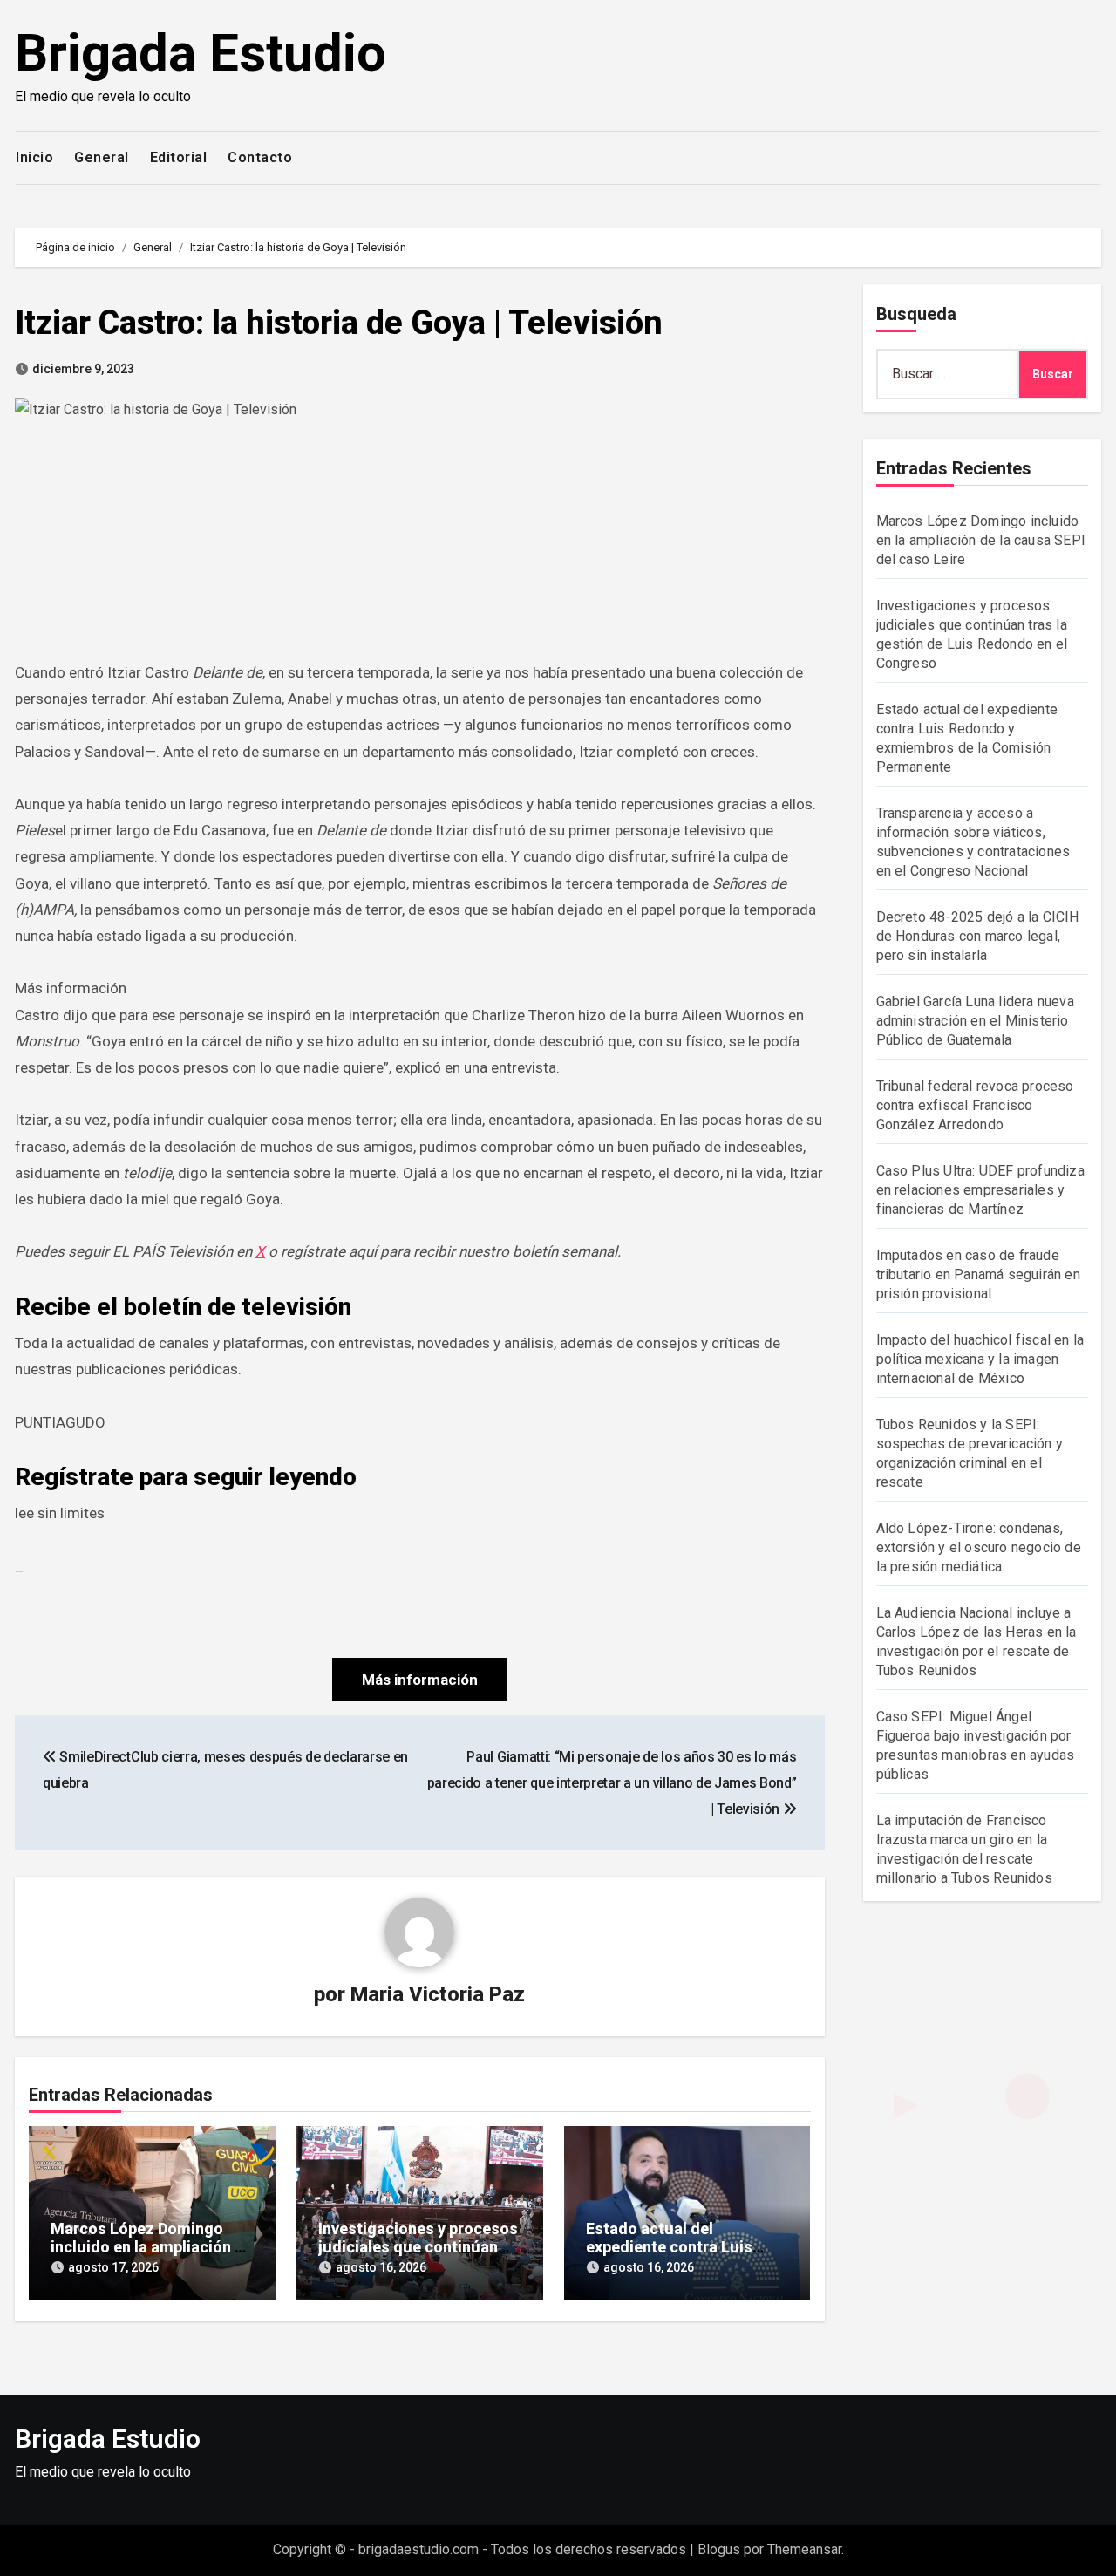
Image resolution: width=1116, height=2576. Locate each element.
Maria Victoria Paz (438, 1994)
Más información (420, 1680)
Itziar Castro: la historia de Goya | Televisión (339, 323)
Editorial (179, 157)
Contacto (260, 157)
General (102, 157)
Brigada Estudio (201, 53)
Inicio (34, 157)
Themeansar (804, 2549)
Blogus (719, 2549)
